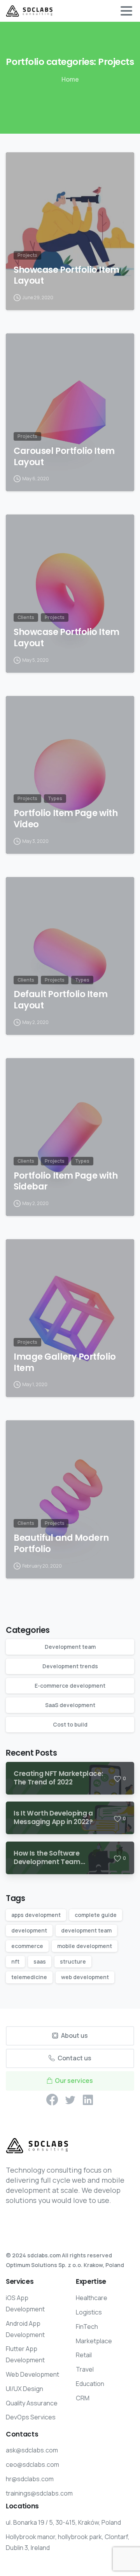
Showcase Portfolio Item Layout (66, 276)
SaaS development (70, 1705)
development (29, 1930)
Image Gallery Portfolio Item (65, 1362)
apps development (36, 1915)
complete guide (96, 1915)
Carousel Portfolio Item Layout (64, 457)
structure (73, 1961)
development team (86, 1930)
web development (85, 1977)
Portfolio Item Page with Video (66, 819)
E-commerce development (70, 1686)
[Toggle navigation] (126, 11)
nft (15, 1961)
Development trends (70, 1666)
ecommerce (27, 1946)
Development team (70, 1647)
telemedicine (29, 1977)
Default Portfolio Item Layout (60, 1000)
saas (40, 1961)
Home (70, 79)
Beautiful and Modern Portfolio (61, 1544)
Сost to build (70, 1724)
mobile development (85, 1946)
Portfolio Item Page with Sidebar (66, 1181)
